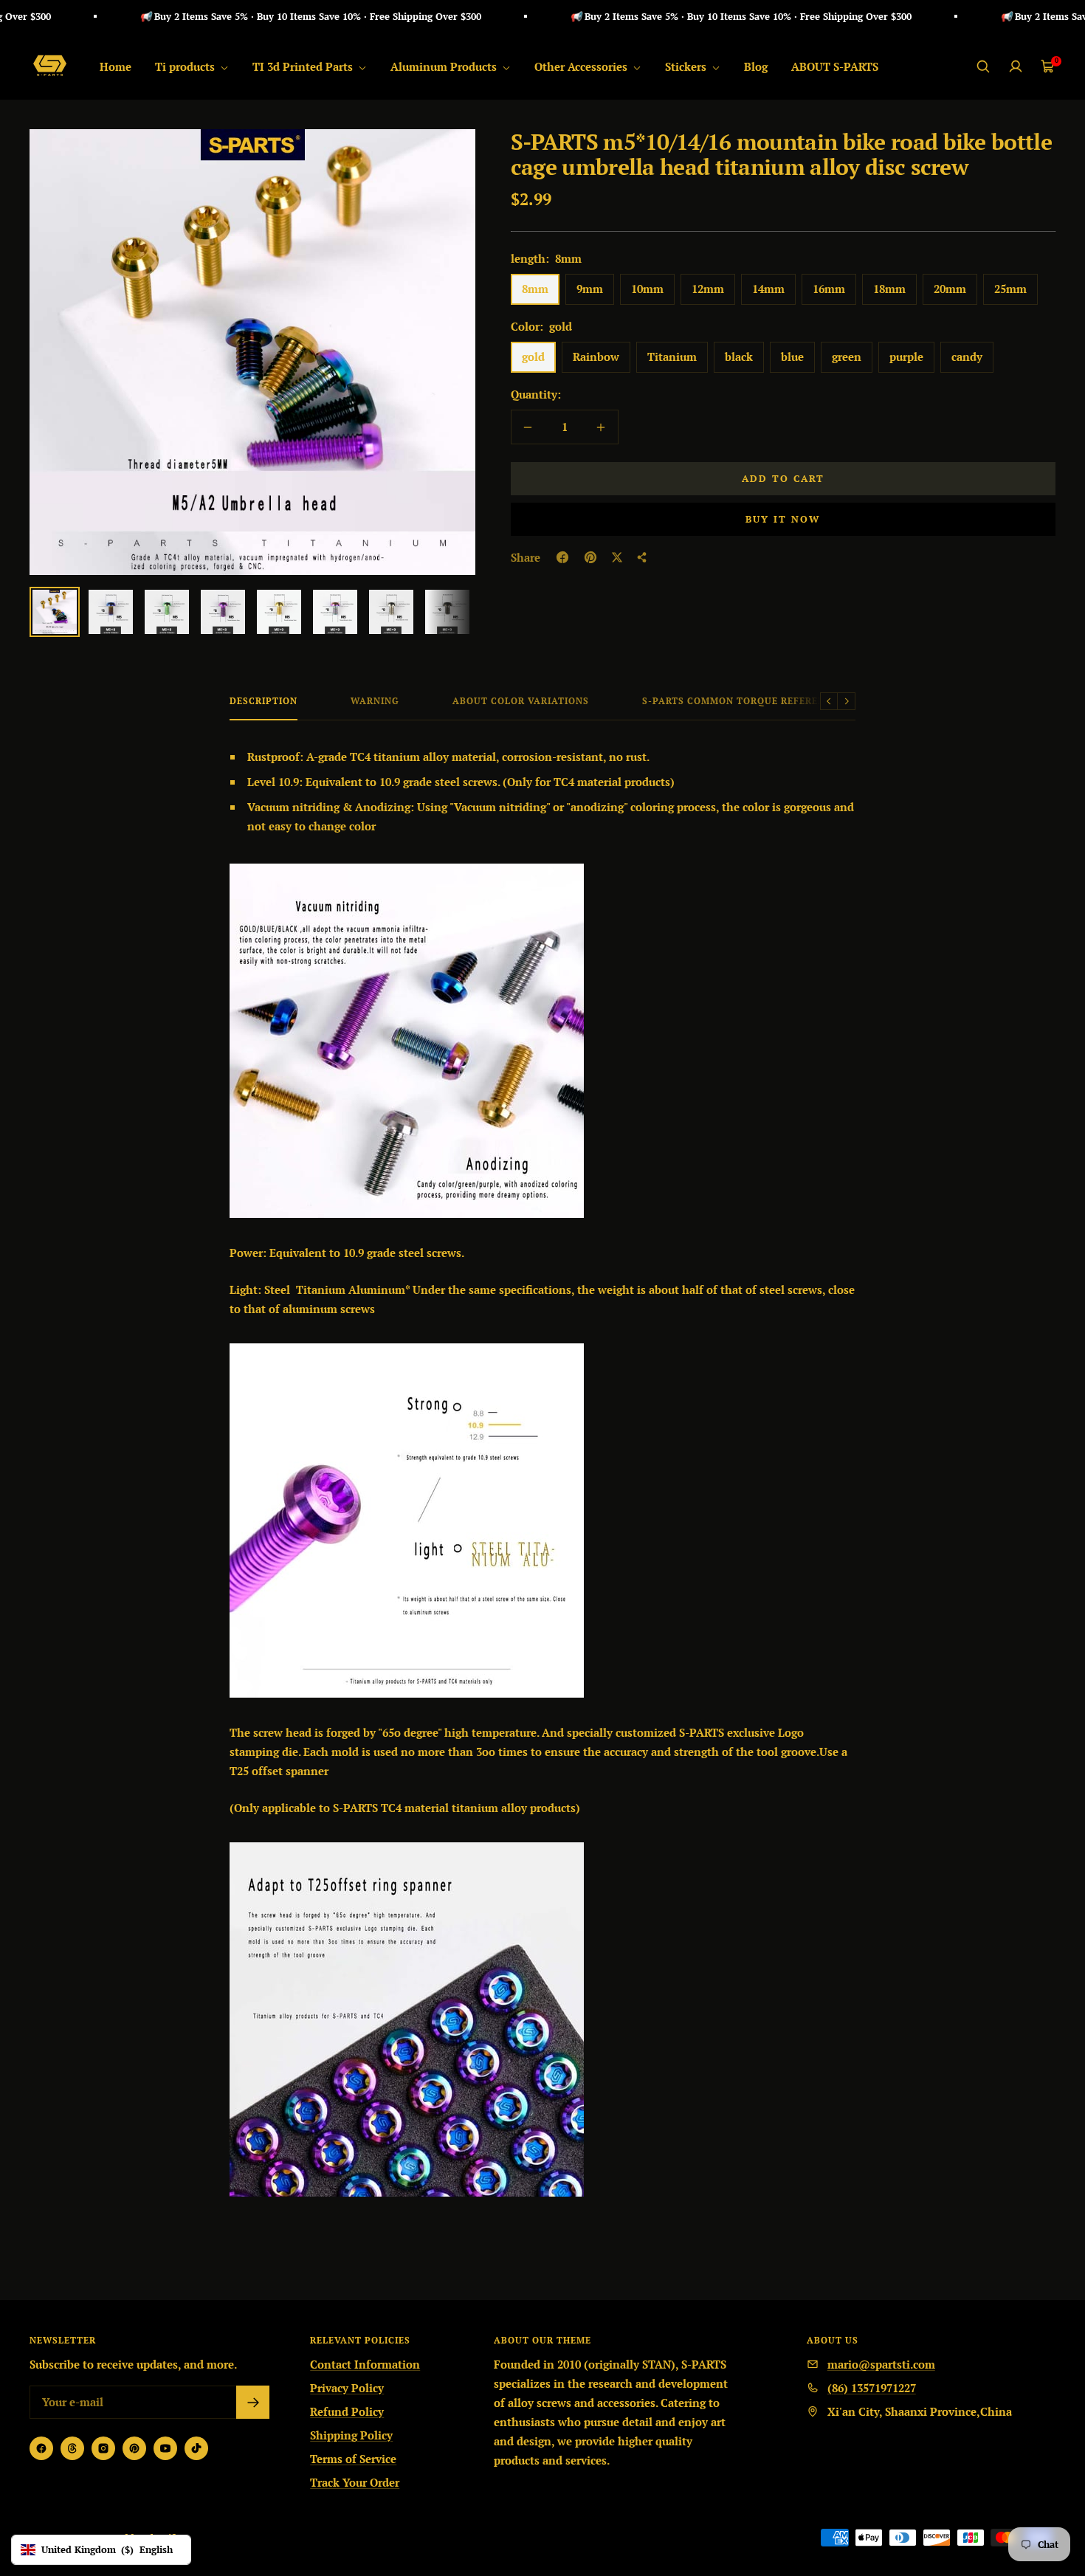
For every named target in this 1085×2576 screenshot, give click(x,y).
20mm (950, 289)
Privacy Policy (347, 2388)
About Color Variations (521, 701)
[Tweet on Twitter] (617, 557)
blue (792, 357)
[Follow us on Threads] (72, 2448)
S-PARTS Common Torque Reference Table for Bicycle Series (809, 701)
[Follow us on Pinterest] (134, 2448)
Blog (756, 66)
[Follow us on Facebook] (41, 2448)
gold (533, 357)
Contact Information (365, 2364)
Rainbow (596, 357)
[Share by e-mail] (642, 557)
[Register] (253, 2402)
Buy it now (783, 519)
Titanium (672, 357)
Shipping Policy (351, 2435)
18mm (889, 289)
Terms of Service (353, 2459)
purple (906, 357)
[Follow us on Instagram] (103, 2448)
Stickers (687, 66)
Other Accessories (582, 66)
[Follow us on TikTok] (196, 2448)
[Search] (983, 66)
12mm (708, 289)
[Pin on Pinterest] (590, 557)
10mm (647, 289)
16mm (829, 289)
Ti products (186, 66)
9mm (590, 289)
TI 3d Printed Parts (304, 66)
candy (967, 357)
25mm (1010, 289)
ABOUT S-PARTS (835, 66)
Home (116, 66)
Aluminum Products (445, 66)
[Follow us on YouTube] (165, 2448)
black (739, 357)
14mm (768, 289)
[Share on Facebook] (562, 557)
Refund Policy (347, 2411)
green (847, 357)
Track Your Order (355, 2482)
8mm (535, 289)
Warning (375, 701)
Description (263, 701)
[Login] (1016, 66)
